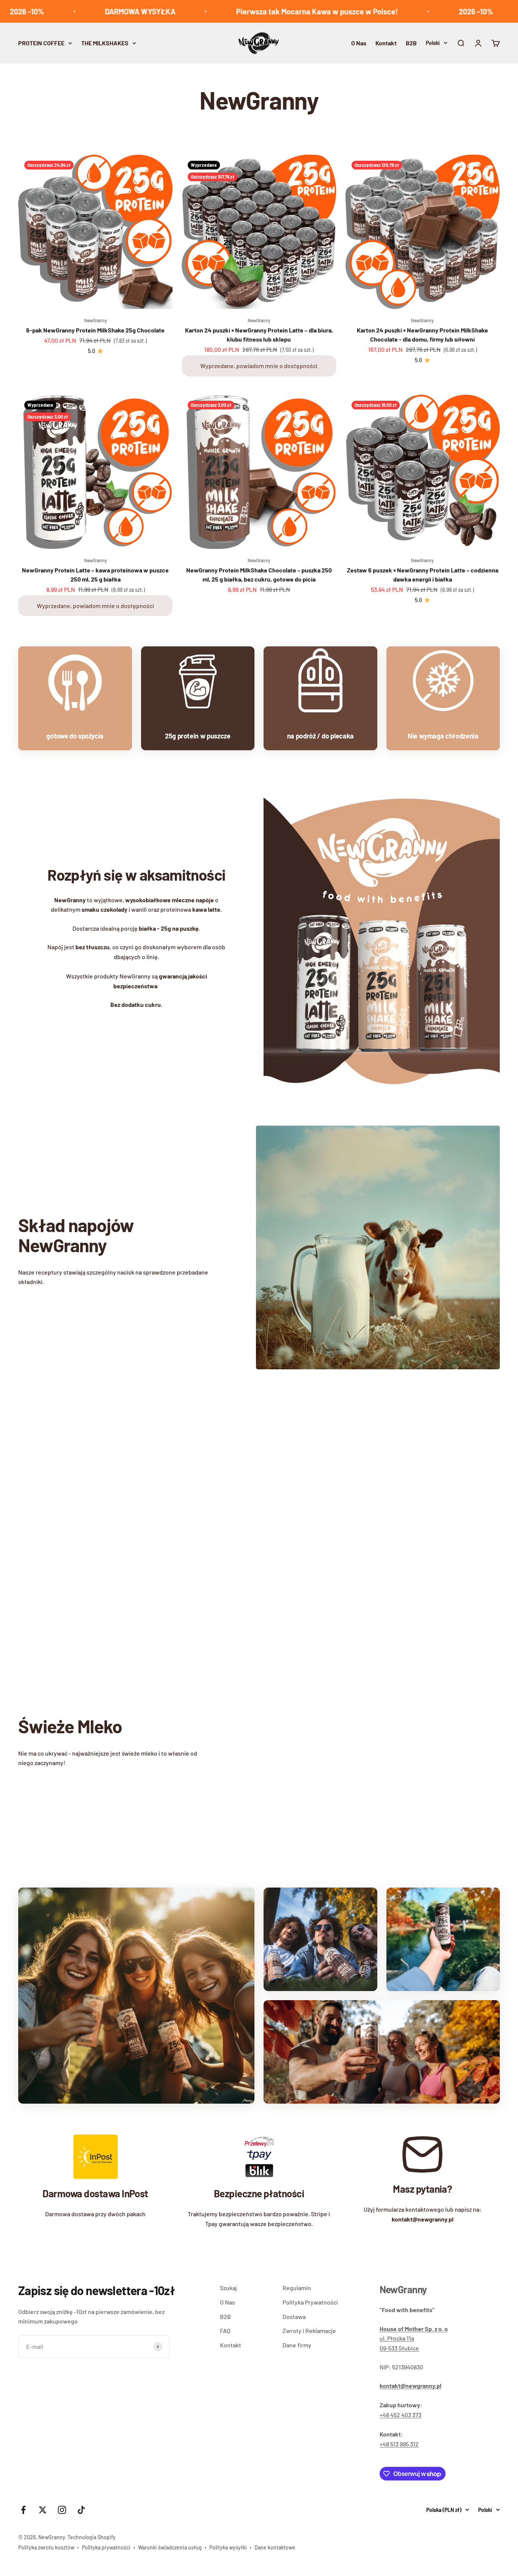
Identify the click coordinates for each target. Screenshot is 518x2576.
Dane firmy (297, 2345)
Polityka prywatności (106, 2547)
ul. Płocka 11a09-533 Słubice (414, 2338)
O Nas (359, 43)
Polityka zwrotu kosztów (46, 2547)
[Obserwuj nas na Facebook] (23, 2510)
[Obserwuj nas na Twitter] (43, 2510)
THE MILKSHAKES (105, 43)
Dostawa (294, 2317)
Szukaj (228, 2288)
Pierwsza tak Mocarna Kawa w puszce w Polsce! (260, 11)
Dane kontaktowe (275, 2547)
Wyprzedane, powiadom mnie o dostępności (259, 366)
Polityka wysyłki (228, 2547)
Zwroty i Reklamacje (309, 2331)
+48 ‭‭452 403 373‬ (400, 2415)
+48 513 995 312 (399, 2444)
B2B (411, 43)
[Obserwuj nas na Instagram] (62, 2510)
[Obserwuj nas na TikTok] (81, 2510)
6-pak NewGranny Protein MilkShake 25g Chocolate (95, 330)
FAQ (225, 2331)
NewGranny (96, 320)
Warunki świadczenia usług (170, 2547)
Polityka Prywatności (310, 2302)
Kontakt (386, 43)
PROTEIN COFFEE (41, 43)
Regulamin (297, 2288)
